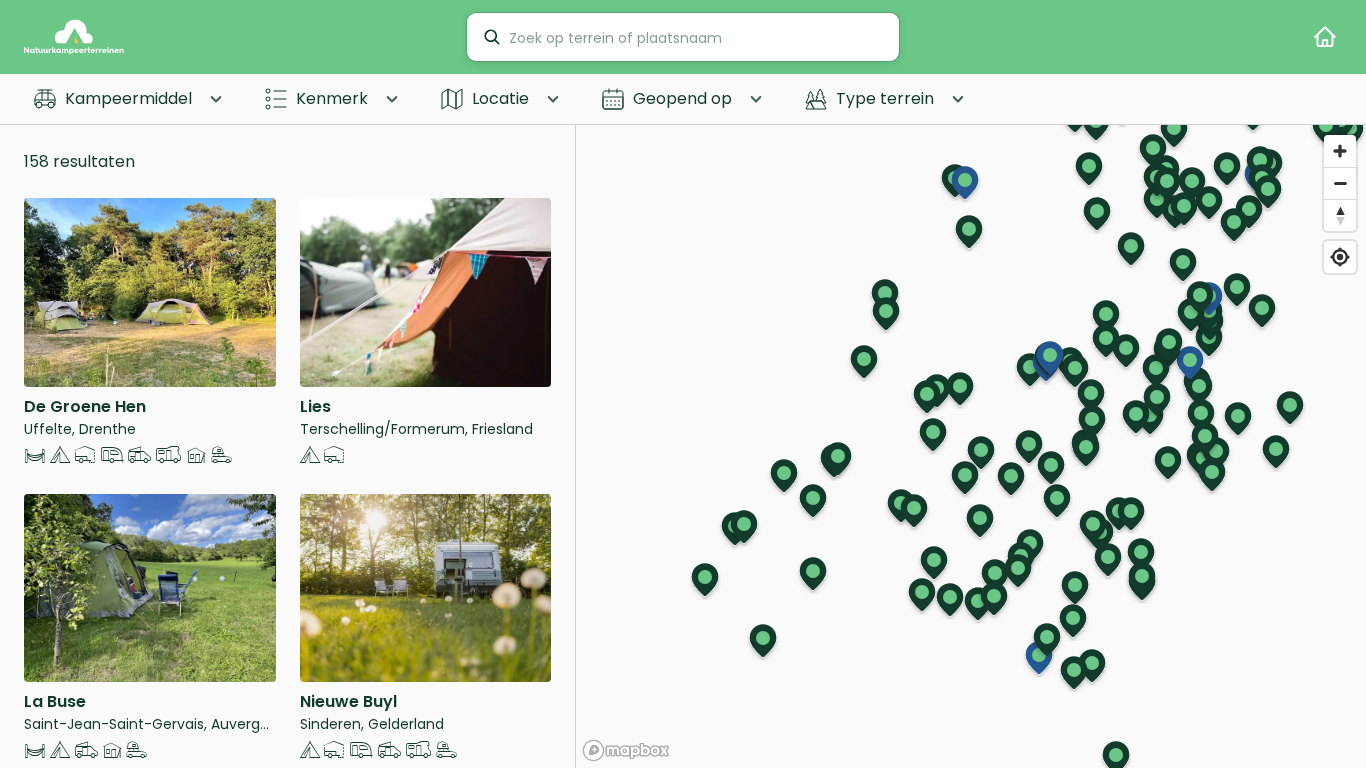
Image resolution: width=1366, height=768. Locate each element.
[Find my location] (1340, 257)
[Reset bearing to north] (1340, 215)
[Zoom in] (1340, 151)
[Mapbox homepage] (626, 750)
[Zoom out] (1340, 183)
